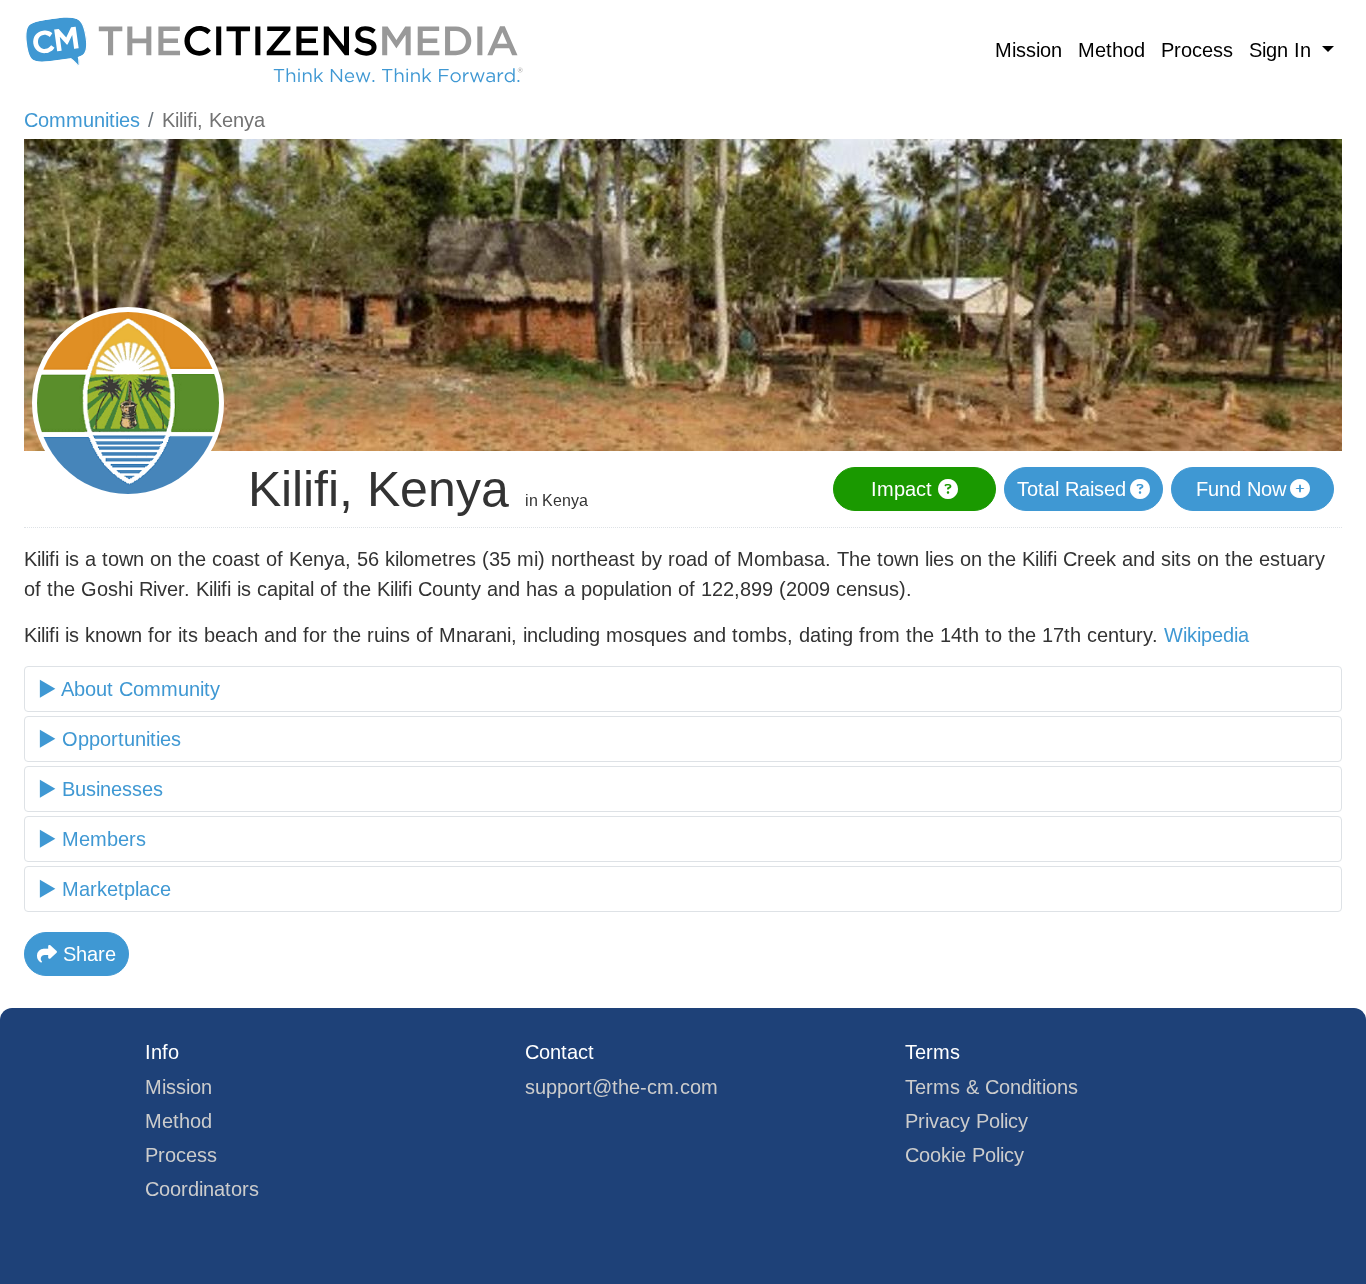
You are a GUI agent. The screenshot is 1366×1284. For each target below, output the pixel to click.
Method (1111, 50)
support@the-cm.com (621, 1087)
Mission (1028, 50)
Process (1197, 50)
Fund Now (1241, 489)
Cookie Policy (964, 1155)
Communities (82, 120)
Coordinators (202, 1189)
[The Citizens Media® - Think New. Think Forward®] (274, 49)
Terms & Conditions (991, 1087)
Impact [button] (904, 489)
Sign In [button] (1283, 50)
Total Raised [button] (1071, 489)
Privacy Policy (966, 1121)
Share (86, 954)
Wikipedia (1206, 635)
